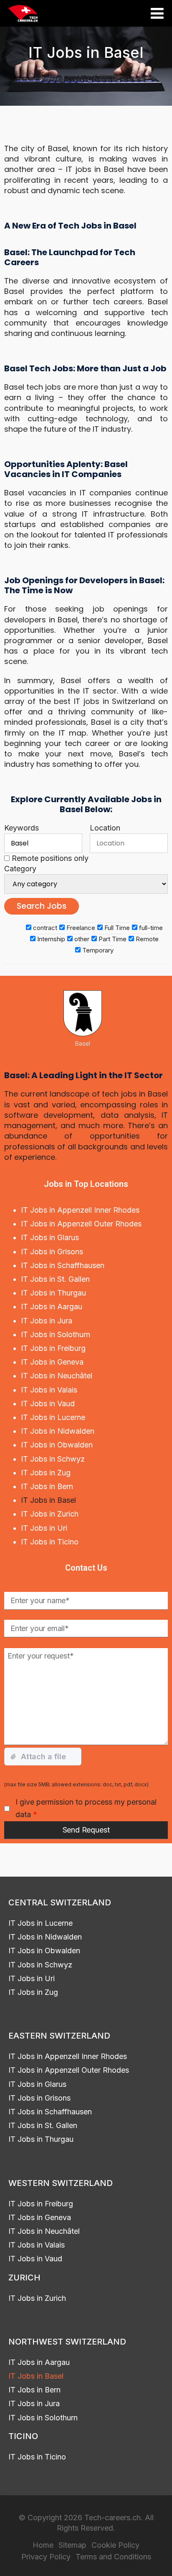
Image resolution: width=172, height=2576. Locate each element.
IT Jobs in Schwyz (53, 1459)
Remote (146, 939)
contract (44, 928)
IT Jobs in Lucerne (53, 1417)
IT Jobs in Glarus (50, 1237)
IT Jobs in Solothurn (56, 1334)
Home (43, 2545)
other (81, 939)
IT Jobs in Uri (44, 1528)
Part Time (112, 939)
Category (20, 869)
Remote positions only (50, 858)
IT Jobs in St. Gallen (55, 1279)
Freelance (80, 928)
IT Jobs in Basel (48, 1500)
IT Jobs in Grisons (52, 1252)
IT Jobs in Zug (46, 1473)
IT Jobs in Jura (47, 1321)
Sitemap (72, 2545)
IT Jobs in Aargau (52, 1307)
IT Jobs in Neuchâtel (57, 1376)
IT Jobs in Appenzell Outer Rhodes (81, 1224)
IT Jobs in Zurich (50, 1514)
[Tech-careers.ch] (23, 14)
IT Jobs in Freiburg (53, 1348)
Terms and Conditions (113, 2556)
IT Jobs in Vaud (48, 1404)
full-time (150, 928)
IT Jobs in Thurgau (53, 1293)
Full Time (116, 928)
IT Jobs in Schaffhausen (63, 1265)
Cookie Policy (115, 2545)
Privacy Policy (46, 2556)
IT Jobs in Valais (49, 1390)
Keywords (21, 828)
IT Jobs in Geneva (52, 1362)
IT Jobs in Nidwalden (58, 1431)
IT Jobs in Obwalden (57, 1445)
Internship (50, 939)
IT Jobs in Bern (47, 1486)
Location (105, 828)
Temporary (97, 950)
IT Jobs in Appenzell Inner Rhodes (80, 1210)
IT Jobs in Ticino (50, 1542)
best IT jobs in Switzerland (104, 701)
